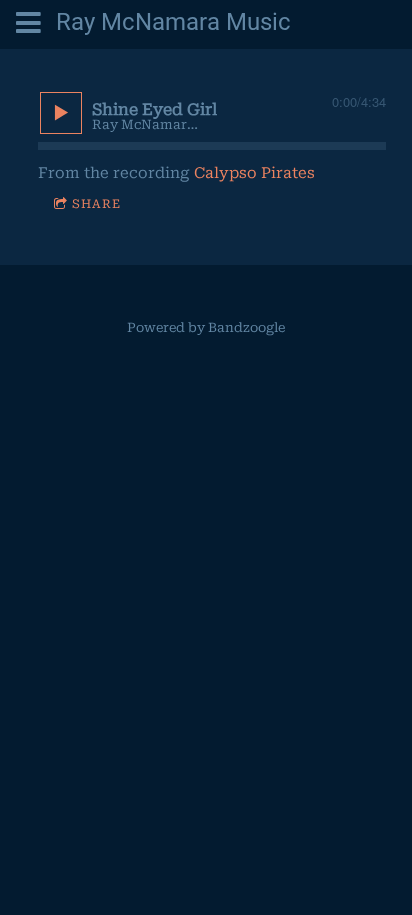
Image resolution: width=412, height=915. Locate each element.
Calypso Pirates (254, 173)
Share (96, 204)
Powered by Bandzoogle (206, 327)
